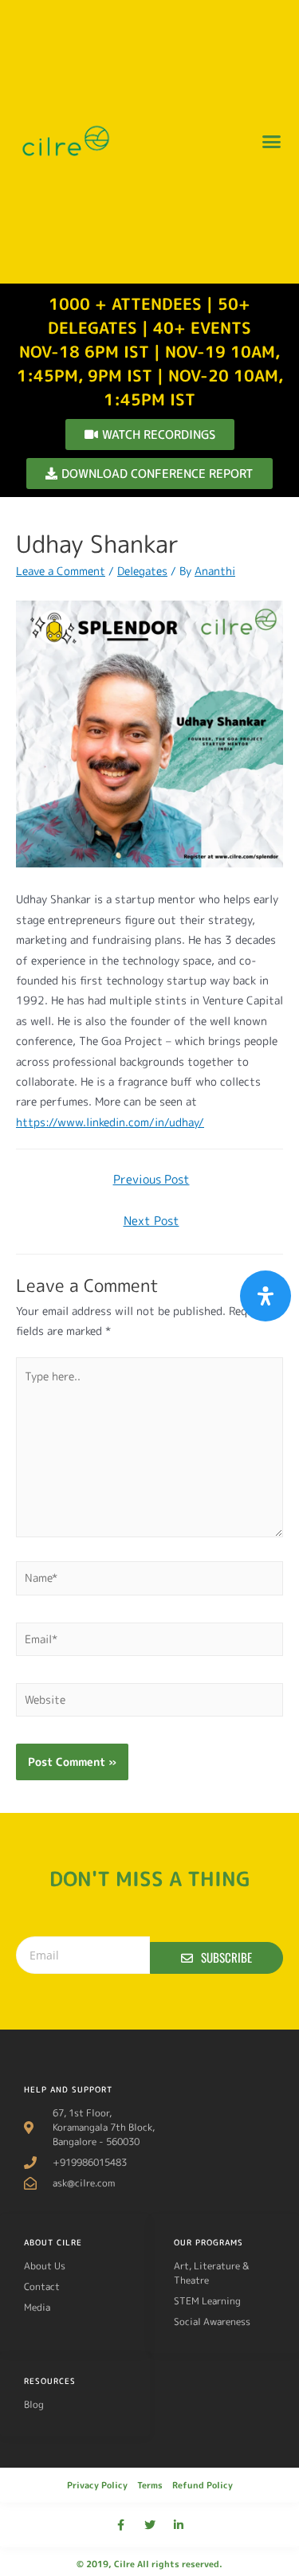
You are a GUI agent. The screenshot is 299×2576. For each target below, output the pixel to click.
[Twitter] (150, 2525)
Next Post (151, 1221)
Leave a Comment (61, 571)
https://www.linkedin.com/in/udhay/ (110, 1122)
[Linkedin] (179, 2525)
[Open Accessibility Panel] (266, 1296)
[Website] (149, 1703)
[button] (271, 142)
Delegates (142, 571)
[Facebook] (121, 2525)
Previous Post (151, 1179)
